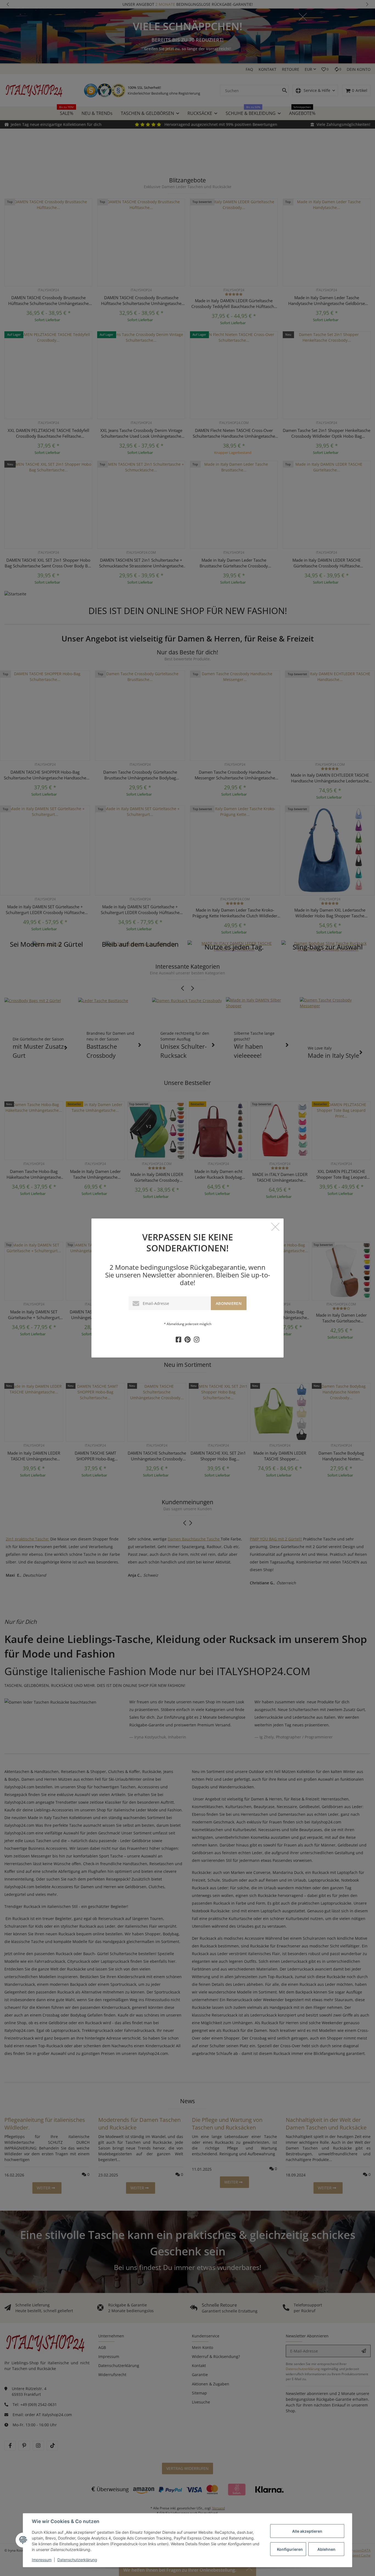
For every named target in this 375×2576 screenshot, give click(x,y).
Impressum (42, 2560)
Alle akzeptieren (307, 2531)
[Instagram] (197, 1340)
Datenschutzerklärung (77, 2560)
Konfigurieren (290, 2549)
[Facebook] (178, 1340)
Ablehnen (326, 2549)
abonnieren (229, 1303)
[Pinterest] (187, 1340)
